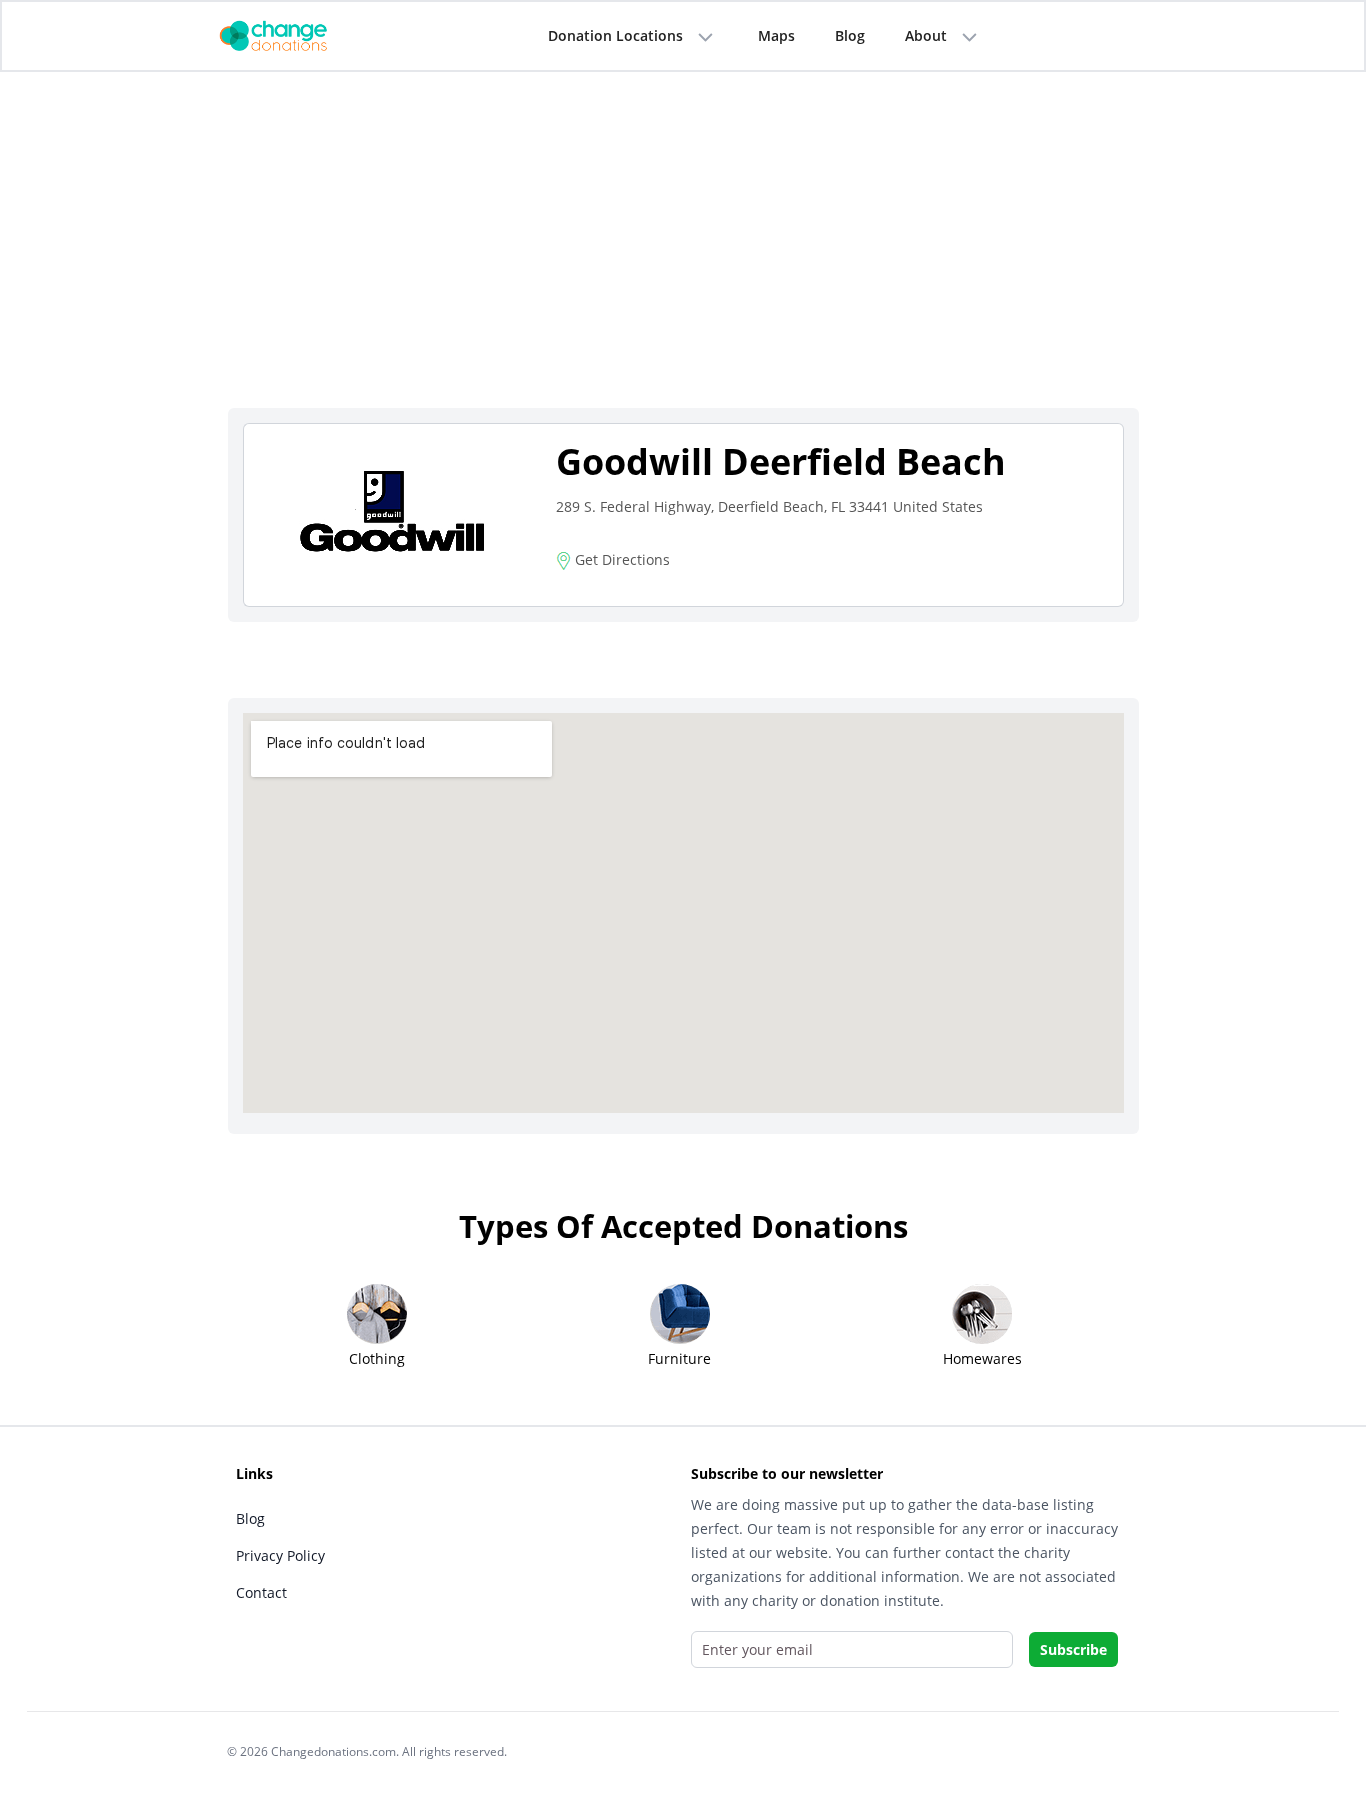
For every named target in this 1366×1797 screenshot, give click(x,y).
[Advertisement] (683, 257)
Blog (850, 35)
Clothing (377, 1358)
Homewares (982, 1358)
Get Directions (620, 559)
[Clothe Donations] (298, 34)
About (926, 35)
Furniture (679, 1358)
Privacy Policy (280, 1555)
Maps (776, 35)
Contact (261, 1592)
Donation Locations (615, 35)
